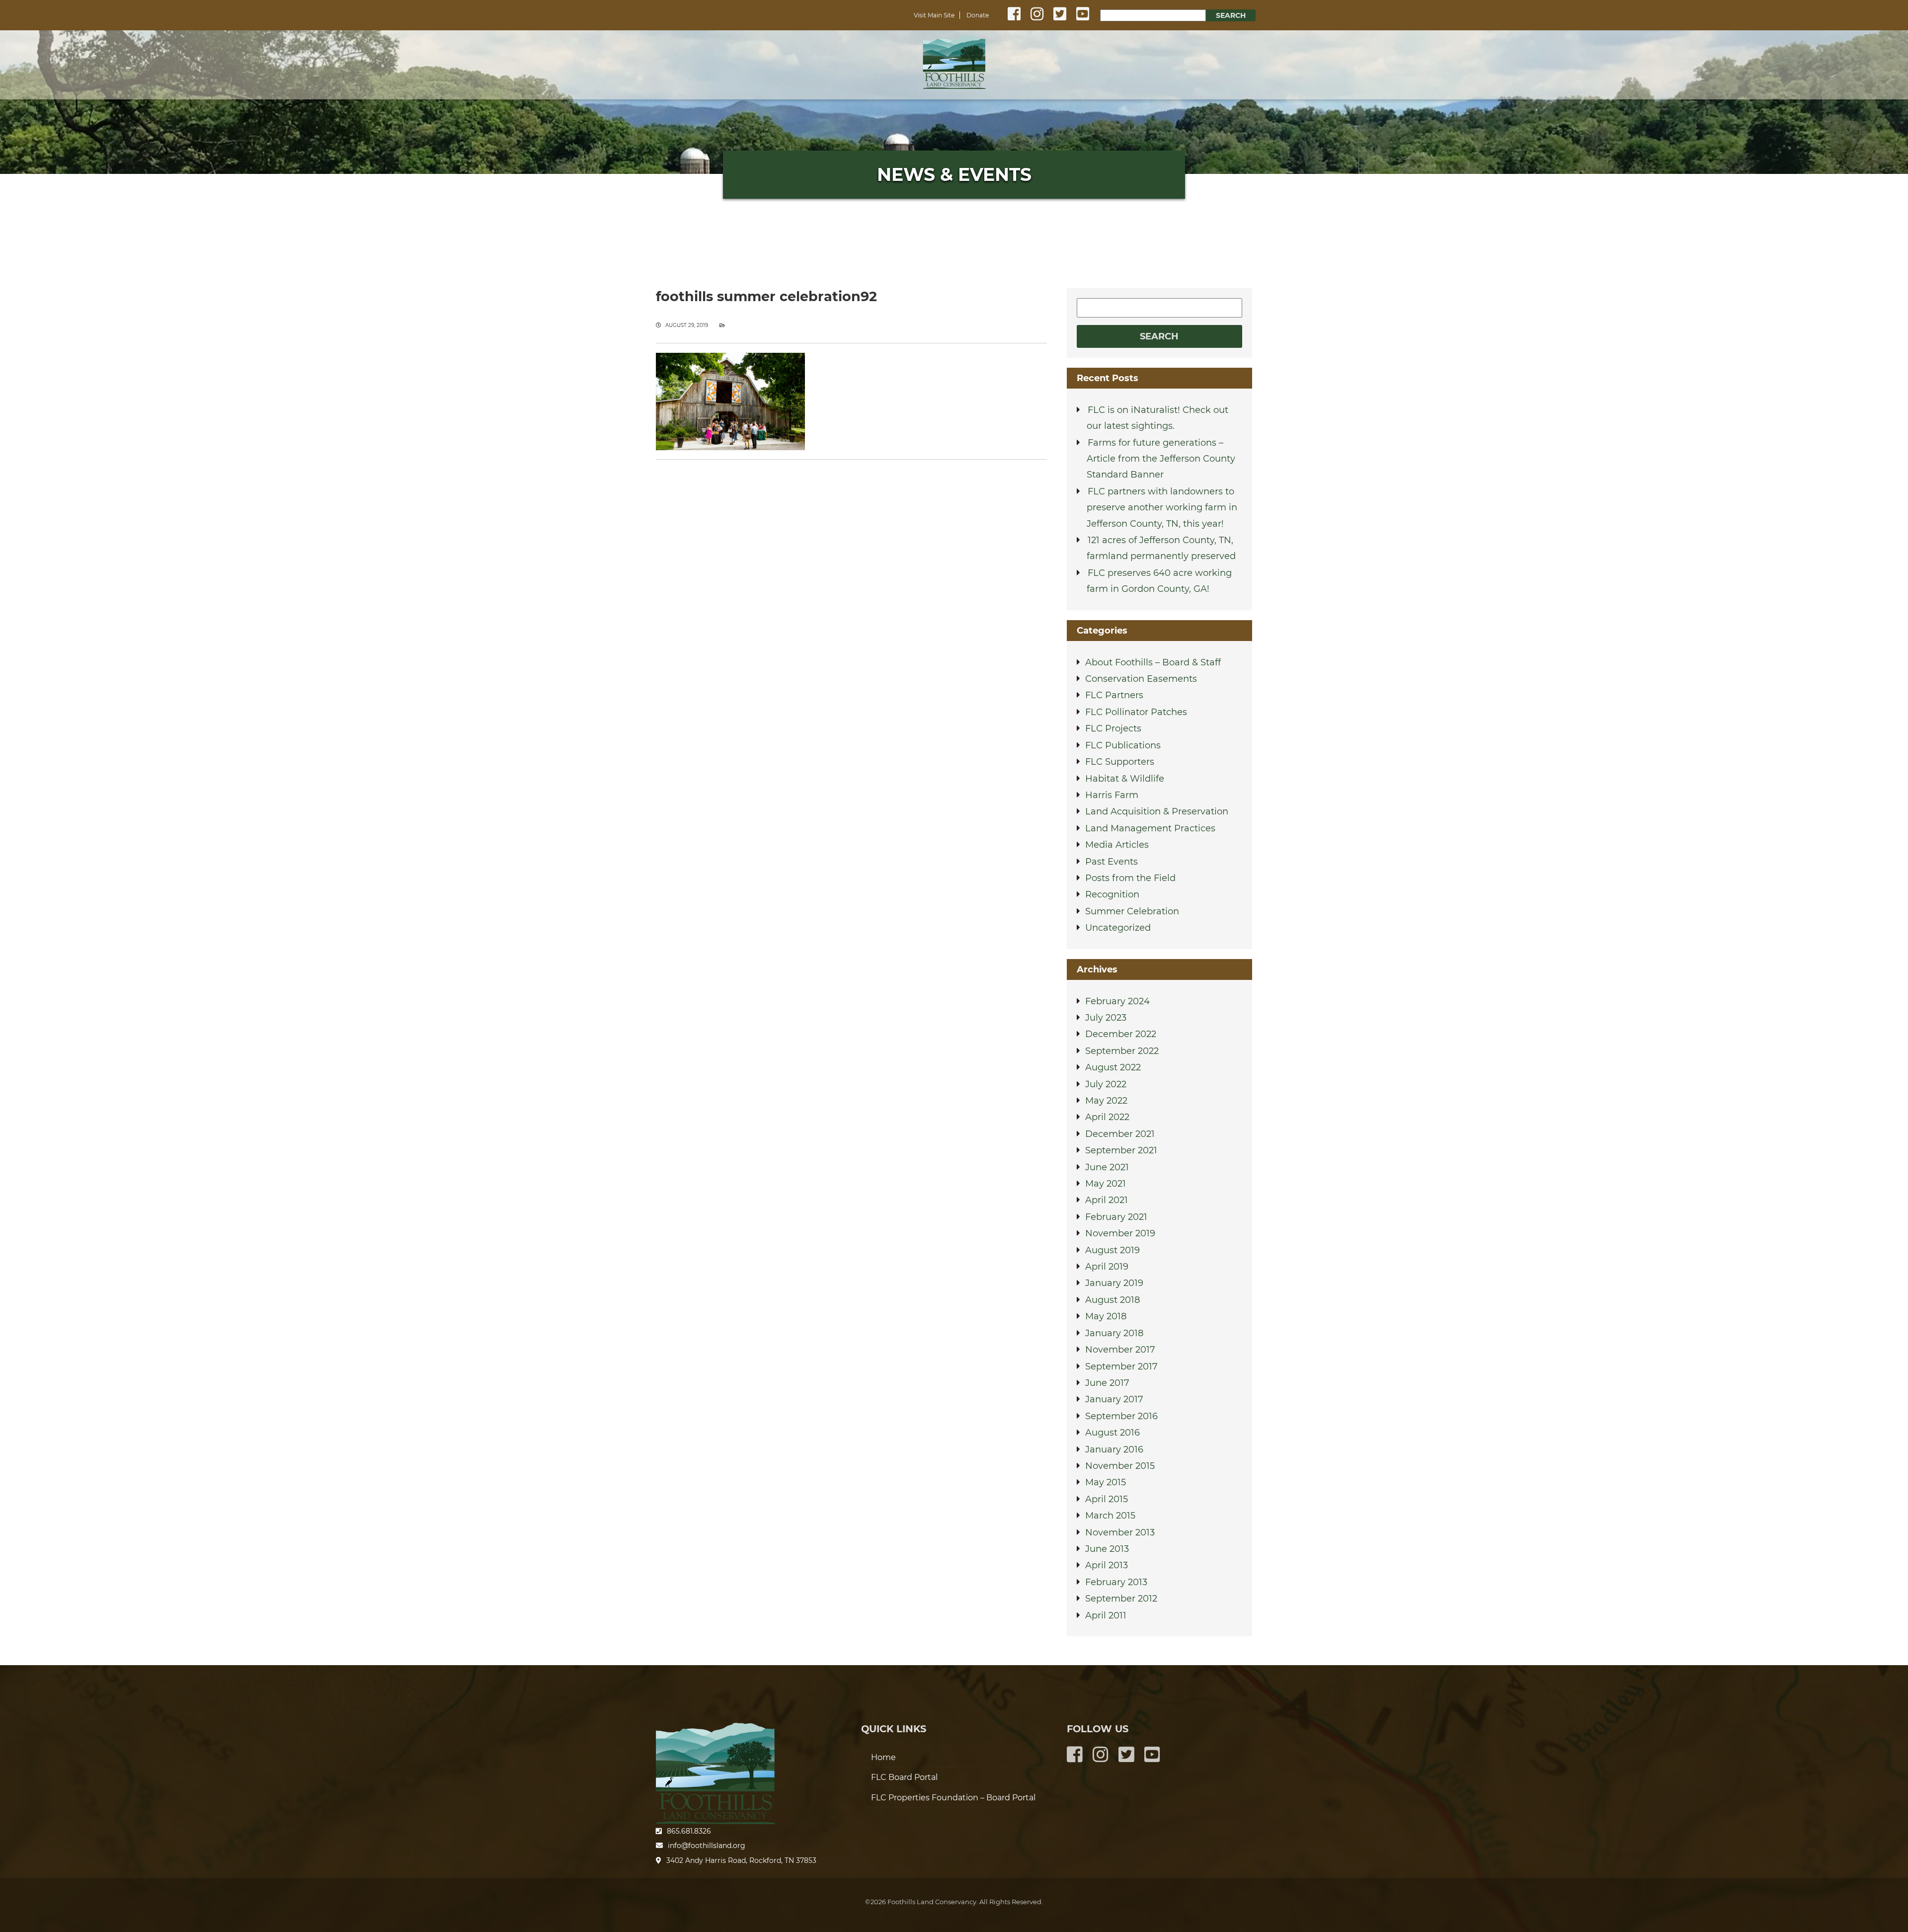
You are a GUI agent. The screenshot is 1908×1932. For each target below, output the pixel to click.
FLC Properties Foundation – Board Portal (953, 1798)
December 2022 (1121, 1034)
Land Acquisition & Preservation (1157, 811)
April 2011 (1106, 1615)
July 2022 (1106, 1084)
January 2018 (1114, 1333)
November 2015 (1120, 1466)
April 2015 (1107, 1499)
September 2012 (1121, 1599)
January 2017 (1114, 1399)
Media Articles (1117, 845)
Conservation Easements (1141, 679)
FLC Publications (1123, 745)
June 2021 (1107, 1167)
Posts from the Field (1130, 878)
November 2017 (1120, 1350)
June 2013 (1107, 1549)
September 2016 (1121, 1416)
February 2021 (1116, 1217)
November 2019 (1120, 1233)
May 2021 (1106, 1184)
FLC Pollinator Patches (1136, 712)
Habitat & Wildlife (1125, 779)
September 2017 (1121, 1367)
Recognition (1112, 894)
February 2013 (1116, 1582)
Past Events (1112, 862)
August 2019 (1113, 1250)
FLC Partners (1114, 695)
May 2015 (1106, 1482)
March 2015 (1110, 1516)
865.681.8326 (689, 1831)
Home (954, 62)
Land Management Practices (1150, 828)
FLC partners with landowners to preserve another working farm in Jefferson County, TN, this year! (1162, 508)
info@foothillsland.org (707, 1846)
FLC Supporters (1120, 762)
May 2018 (1106, 1316)
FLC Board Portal (904, 1777)
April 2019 (1107, 1267)
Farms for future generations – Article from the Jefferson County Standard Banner (1161, 459)
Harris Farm (1112, 795)
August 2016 (1113, 1433)
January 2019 (1114, 1283)
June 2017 (1107, 1383)
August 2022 (1113, 1067)
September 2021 (1121, 1150)
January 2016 (1114, 1449)
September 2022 (1122, 1051)
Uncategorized (1118, 928)
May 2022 (1106, 1101)
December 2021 (1120, 1134)
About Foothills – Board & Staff (1153, 662)
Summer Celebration (1132, 911)
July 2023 (1106, 1018)
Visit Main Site (934, 15)
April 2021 (1107, 1200)
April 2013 (1107, 1565)
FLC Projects (1113, 728)
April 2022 (1107, 1117)
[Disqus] (851, 593)
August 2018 (1113, 1300)
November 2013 (1120, 1532)
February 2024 (1117, 1001)
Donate (978, 15)
